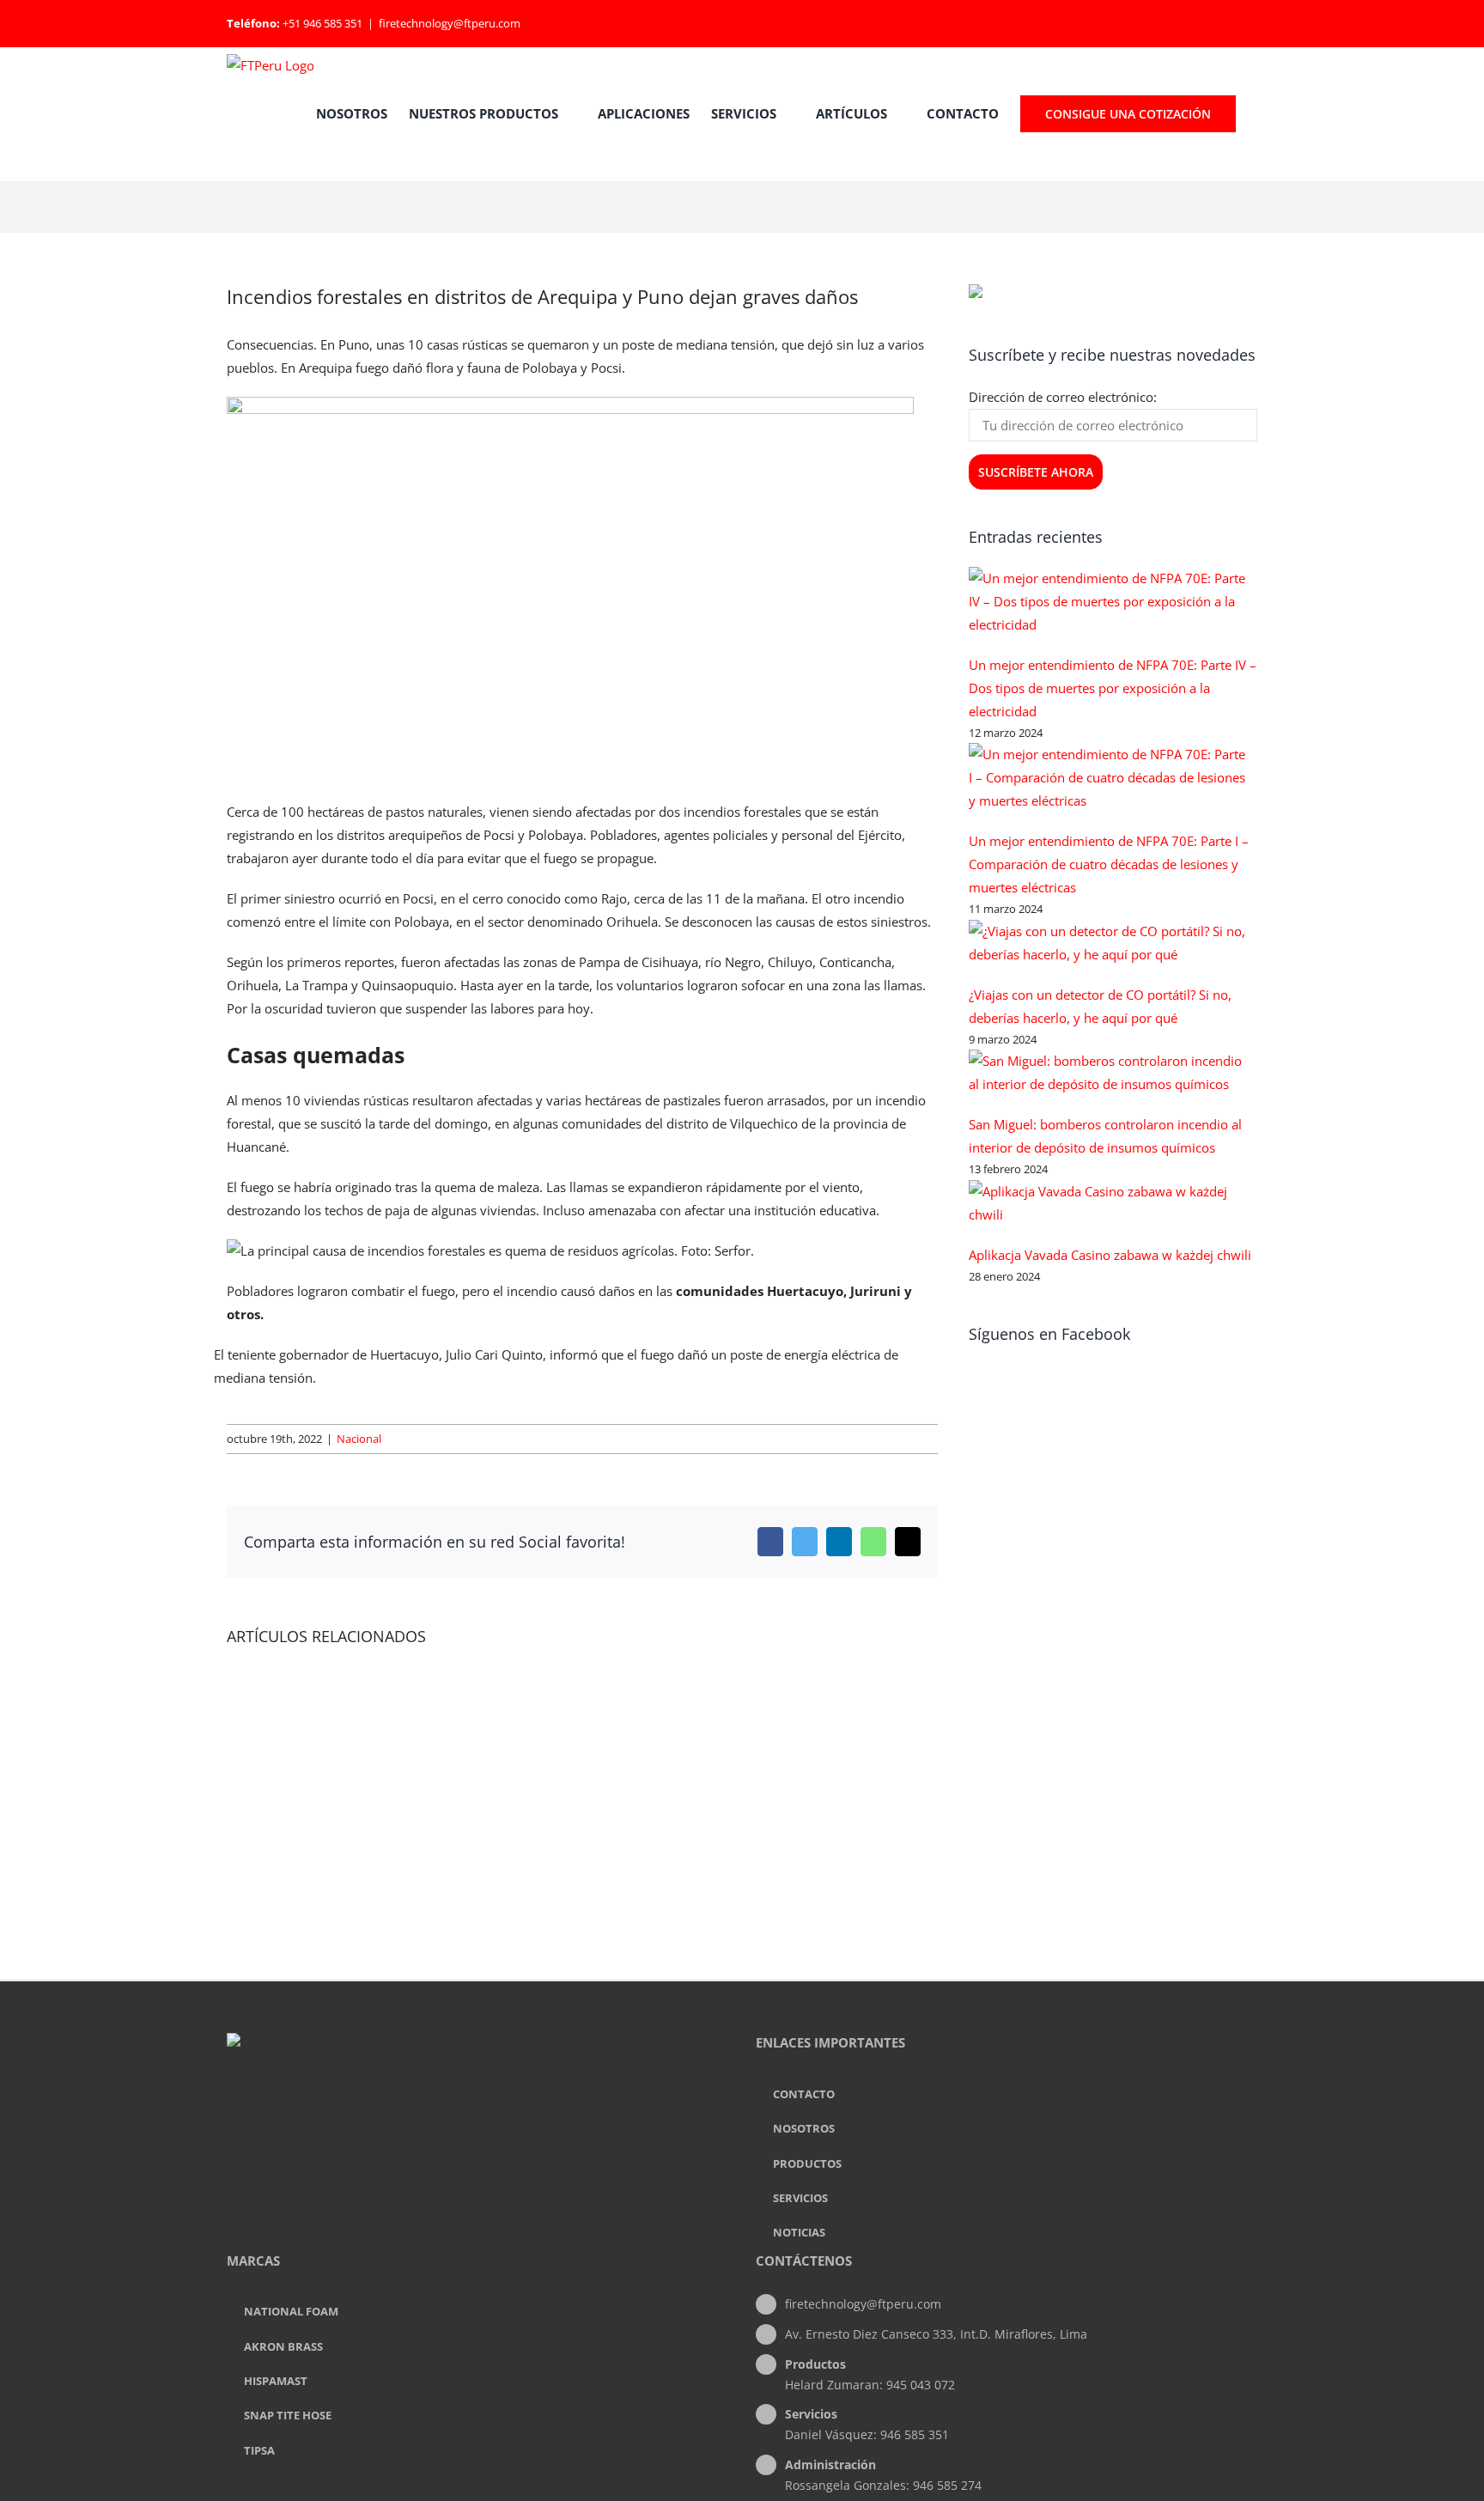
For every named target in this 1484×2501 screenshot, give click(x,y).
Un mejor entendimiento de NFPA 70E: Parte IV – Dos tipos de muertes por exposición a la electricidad (1113, 688)
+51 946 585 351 (322, 23)
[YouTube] (501, 2111)
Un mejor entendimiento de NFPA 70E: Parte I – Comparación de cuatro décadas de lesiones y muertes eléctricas (1109, 864)
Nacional (359, 1439)
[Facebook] (454, 2111)
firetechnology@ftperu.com (450, 23)
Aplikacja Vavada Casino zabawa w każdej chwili (1110, 1255)
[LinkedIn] (477, 2111)
